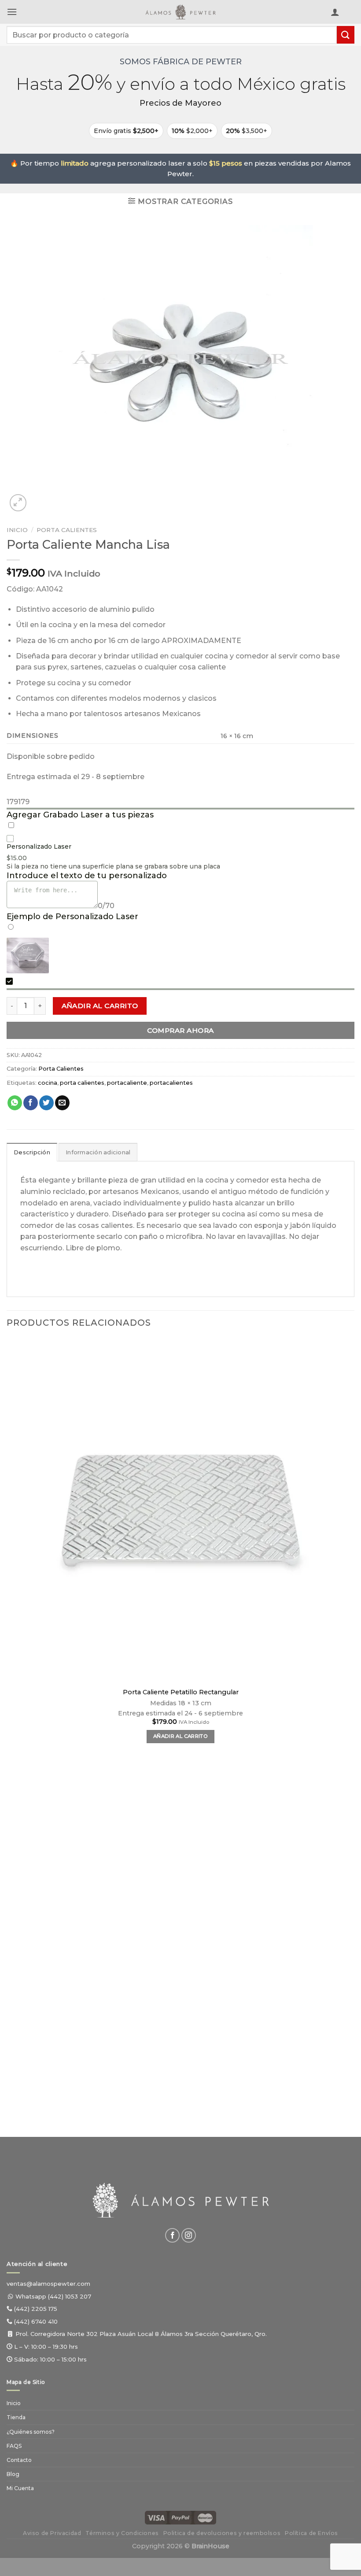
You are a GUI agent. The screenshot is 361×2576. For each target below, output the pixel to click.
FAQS (14, 2446)
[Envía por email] (62, 1103)
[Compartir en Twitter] (46, 1103)
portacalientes (171, 1083)
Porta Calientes (67, 530)
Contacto (19, 2460)
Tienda (16, 2417)
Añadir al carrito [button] (180, 1736)
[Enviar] (346, 35)
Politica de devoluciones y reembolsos (222, 2533)
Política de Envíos (311, 2533)
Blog (13, 2474)
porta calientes (82, 1083)
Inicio (17, 530)
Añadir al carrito (100, 1006)
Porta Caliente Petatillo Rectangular (181, 1692)
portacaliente (127, 1083)
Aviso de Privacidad (52, 2533)
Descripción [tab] (32, 1152)
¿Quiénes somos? (31, 2432)
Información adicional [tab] (98, 1152)
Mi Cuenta (20, 2488)
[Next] (39, 498)
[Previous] (11, 2091)
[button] (12, 12)
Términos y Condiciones (122, 2533)
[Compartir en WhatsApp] (15, 1103)
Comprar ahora (180, 1030)
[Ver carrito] (350, 14)
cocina (48, 1083)
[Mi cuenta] (335, 12)
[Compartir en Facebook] (31, 1103)
